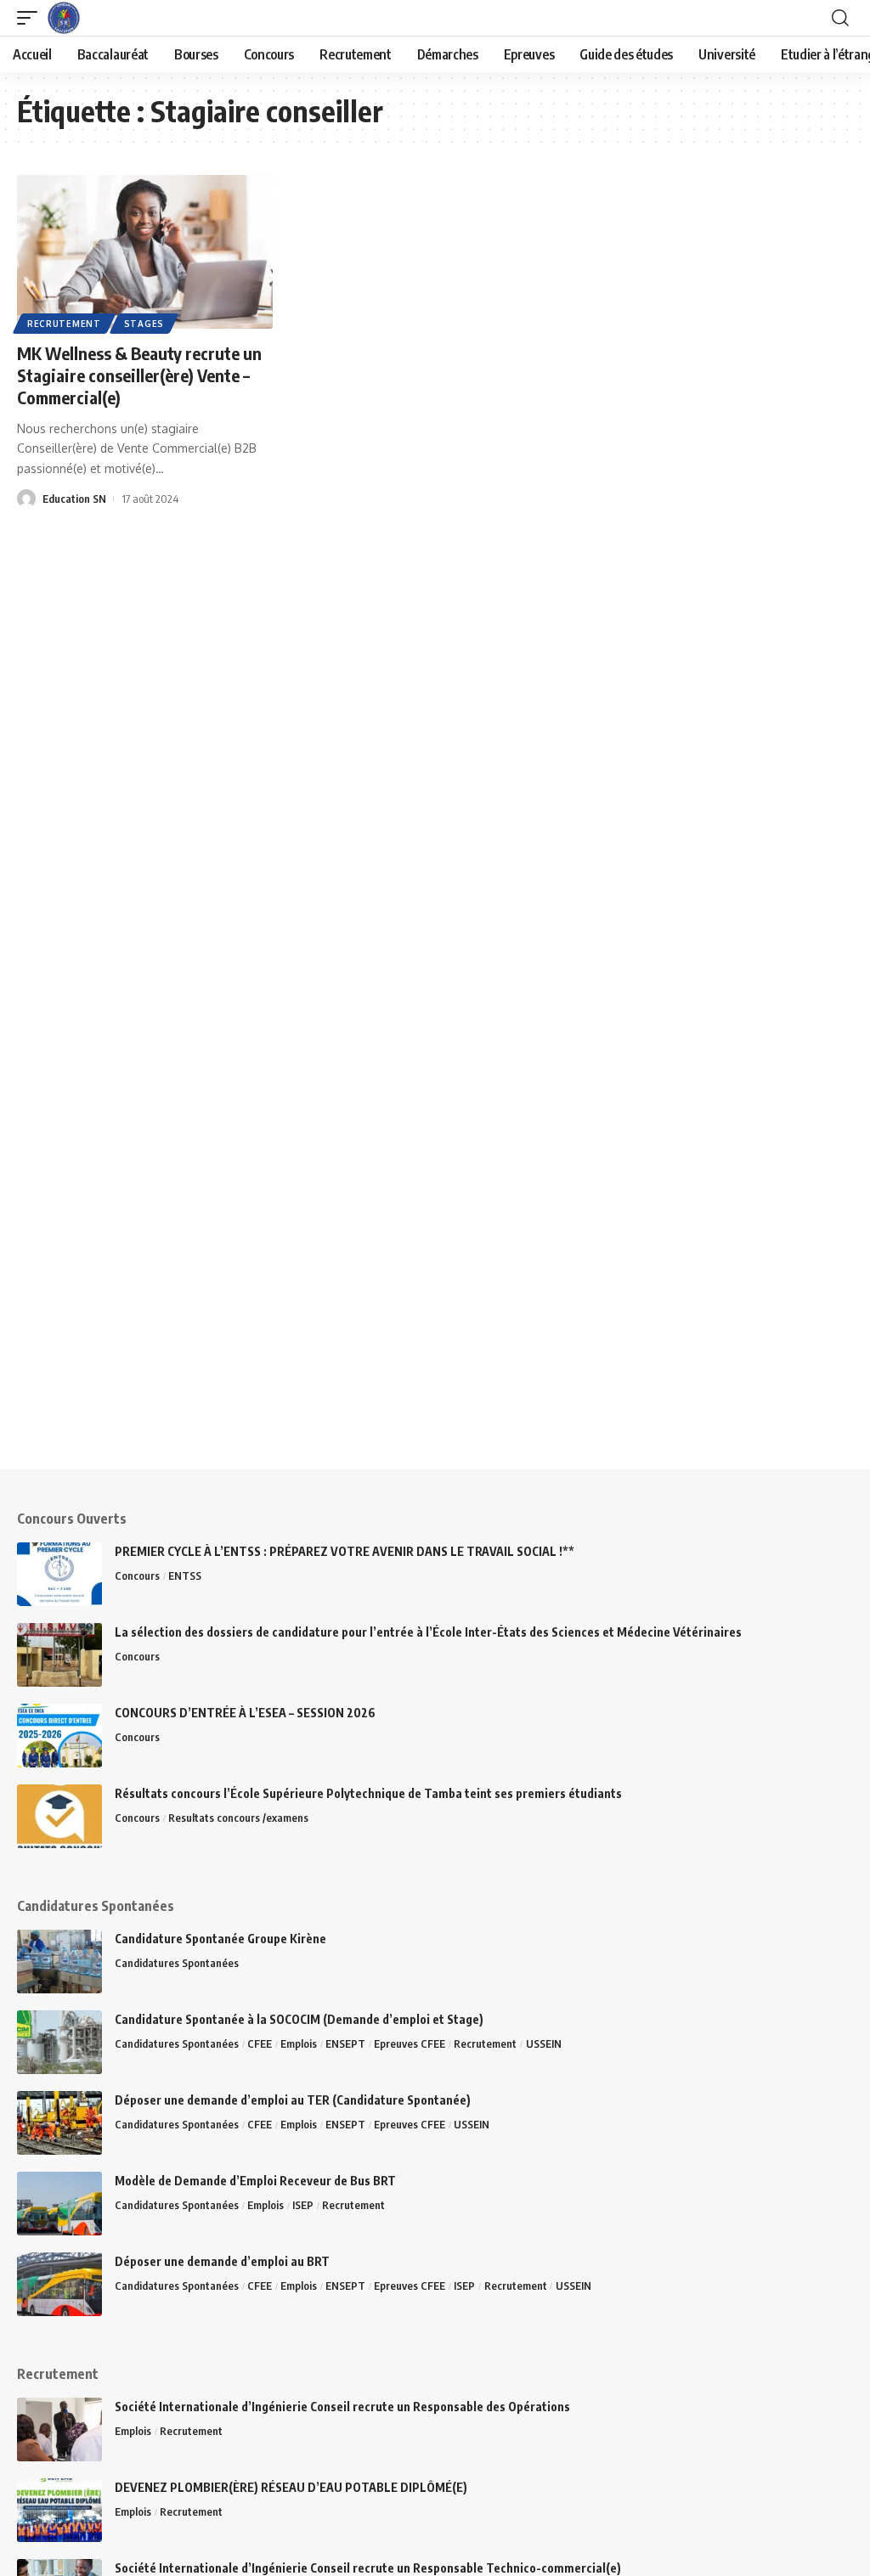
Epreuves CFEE (410, 2043)
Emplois (299, 2043)
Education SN (74, 499)
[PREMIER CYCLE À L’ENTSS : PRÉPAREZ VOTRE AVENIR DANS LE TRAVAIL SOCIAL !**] (59, 1574)
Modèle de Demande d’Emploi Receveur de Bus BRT (255, 2181)
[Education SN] (64, 18)
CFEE (260, 2043)
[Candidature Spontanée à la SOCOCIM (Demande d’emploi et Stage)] (59, 2042)
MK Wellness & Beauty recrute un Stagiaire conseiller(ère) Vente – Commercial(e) (139, 375)
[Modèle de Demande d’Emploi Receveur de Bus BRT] (59, 2204)
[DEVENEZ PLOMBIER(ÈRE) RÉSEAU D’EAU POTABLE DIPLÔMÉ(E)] (59, 2510)
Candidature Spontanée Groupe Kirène (220, 1939)
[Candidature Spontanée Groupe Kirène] (59, 1962)
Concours (137, 1575)
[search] (840, 18)
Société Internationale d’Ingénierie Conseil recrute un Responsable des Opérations (342, 2407)
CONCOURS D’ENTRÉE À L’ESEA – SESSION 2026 (246, 1713)
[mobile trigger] (31, 18)
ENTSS (185, 1575)
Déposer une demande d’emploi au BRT (222, 2261)
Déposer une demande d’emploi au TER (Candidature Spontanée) (293, 2100)
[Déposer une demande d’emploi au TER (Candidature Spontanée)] (59, 2123)
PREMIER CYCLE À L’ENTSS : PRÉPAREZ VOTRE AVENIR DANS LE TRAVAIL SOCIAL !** (345, 1551)
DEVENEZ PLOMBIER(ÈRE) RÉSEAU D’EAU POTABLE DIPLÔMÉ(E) (291, 2487)
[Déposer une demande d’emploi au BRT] (59, 2284)
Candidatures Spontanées (177, 1963)
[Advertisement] (435, 1350)
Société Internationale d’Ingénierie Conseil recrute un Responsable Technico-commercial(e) (368, 2568)
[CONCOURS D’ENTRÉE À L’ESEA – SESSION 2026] (59, 1736)
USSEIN (544, 2043)
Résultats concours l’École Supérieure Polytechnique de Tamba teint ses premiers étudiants (368, 1793)
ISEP (303, 2205)
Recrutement (64, 324)
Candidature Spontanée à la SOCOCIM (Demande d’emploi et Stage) (299, 2019)
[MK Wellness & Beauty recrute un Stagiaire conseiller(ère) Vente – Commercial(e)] (145, 252)
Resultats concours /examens (238, 1818)
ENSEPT (345, 2043)
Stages (144, 324)
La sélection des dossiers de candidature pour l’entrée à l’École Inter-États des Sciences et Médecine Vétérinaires (428, 1632)
